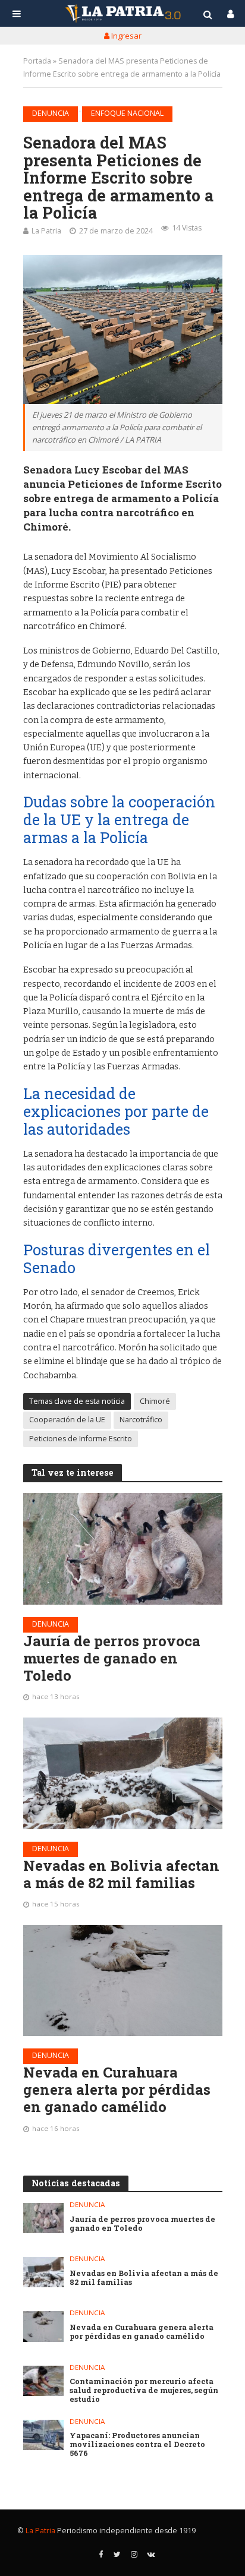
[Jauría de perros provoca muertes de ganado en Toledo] (123, 1549)
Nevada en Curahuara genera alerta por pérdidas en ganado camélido (117, 2089)
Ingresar (125, 36)
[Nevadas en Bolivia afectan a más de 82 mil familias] (123, 1773)
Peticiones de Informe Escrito (81, 1439)
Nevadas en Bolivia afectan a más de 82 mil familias (121, 1874)
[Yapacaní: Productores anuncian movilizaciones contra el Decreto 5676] (44, 2435)
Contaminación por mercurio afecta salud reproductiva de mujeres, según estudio (144, 2390)
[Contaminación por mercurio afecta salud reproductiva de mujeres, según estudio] (44, 2381)
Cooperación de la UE (67, 1420)
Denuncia (51, 113)
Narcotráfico (141, 1420)
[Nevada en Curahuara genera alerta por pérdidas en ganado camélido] (123, 1981)
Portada (37, 61)
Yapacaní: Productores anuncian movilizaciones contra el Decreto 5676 (137, 2444)
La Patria (46, 231)
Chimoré (155, 1401)
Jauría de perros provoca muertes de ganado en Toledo (112, 1658)
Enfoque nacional (127, 113)
